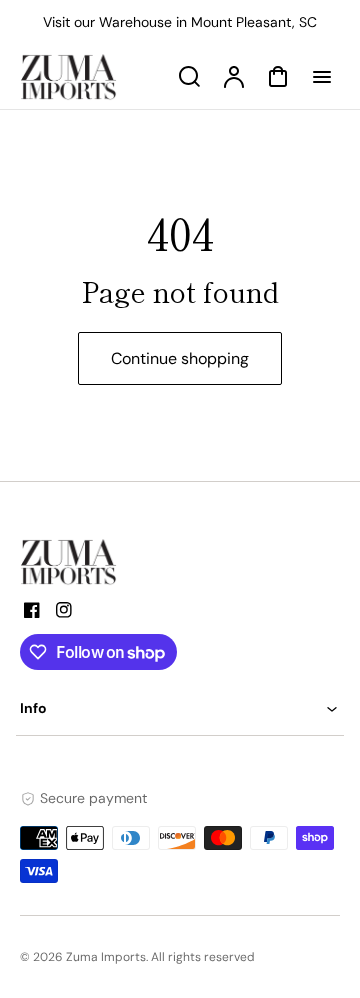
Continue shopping (180, 358)
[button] (180, 708)
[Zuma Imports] (120, 562)
